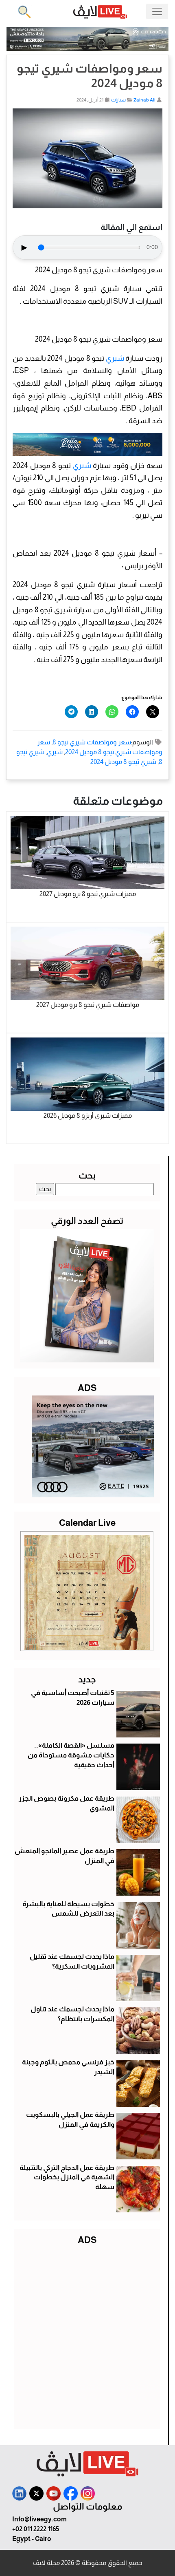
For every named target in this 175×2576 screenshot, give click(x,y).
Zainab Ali (144, 100)
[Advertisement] (87, 2335)
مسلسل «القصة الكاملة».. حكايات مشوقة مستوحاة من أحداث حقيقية (71, 1755)
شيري (115, 358)
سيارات (118, 100)
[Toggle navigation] (157, 11)
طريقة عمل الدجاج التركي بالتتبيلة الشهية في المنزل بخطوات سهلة (67, 2178)
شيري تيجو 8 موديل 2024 (123, 762)
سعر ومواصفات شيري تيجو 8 (92, 742)
